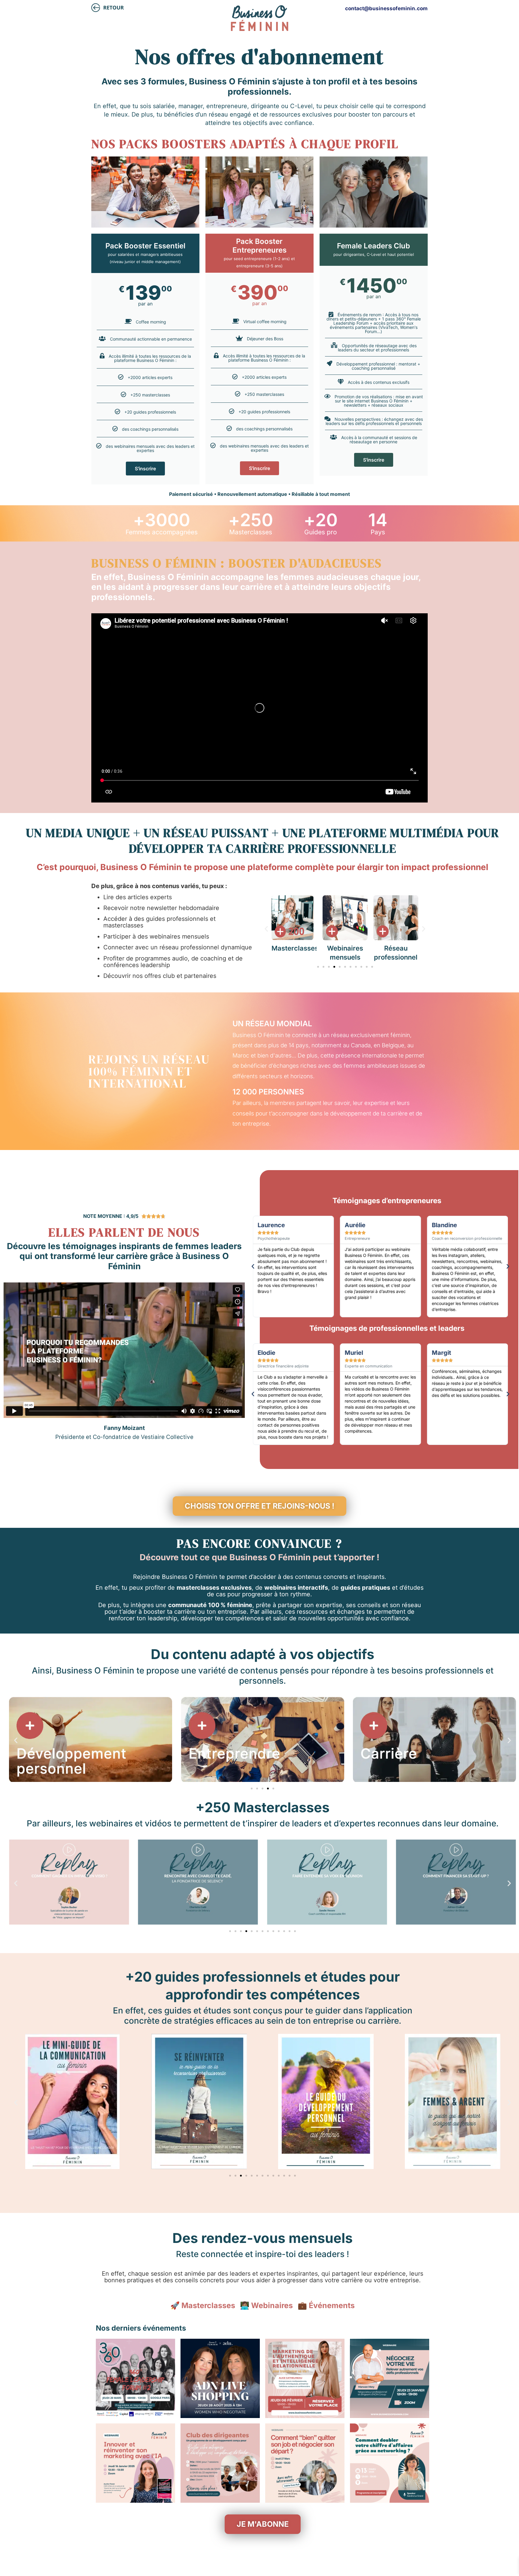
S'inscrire (145, 469)
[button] (266, 928)
